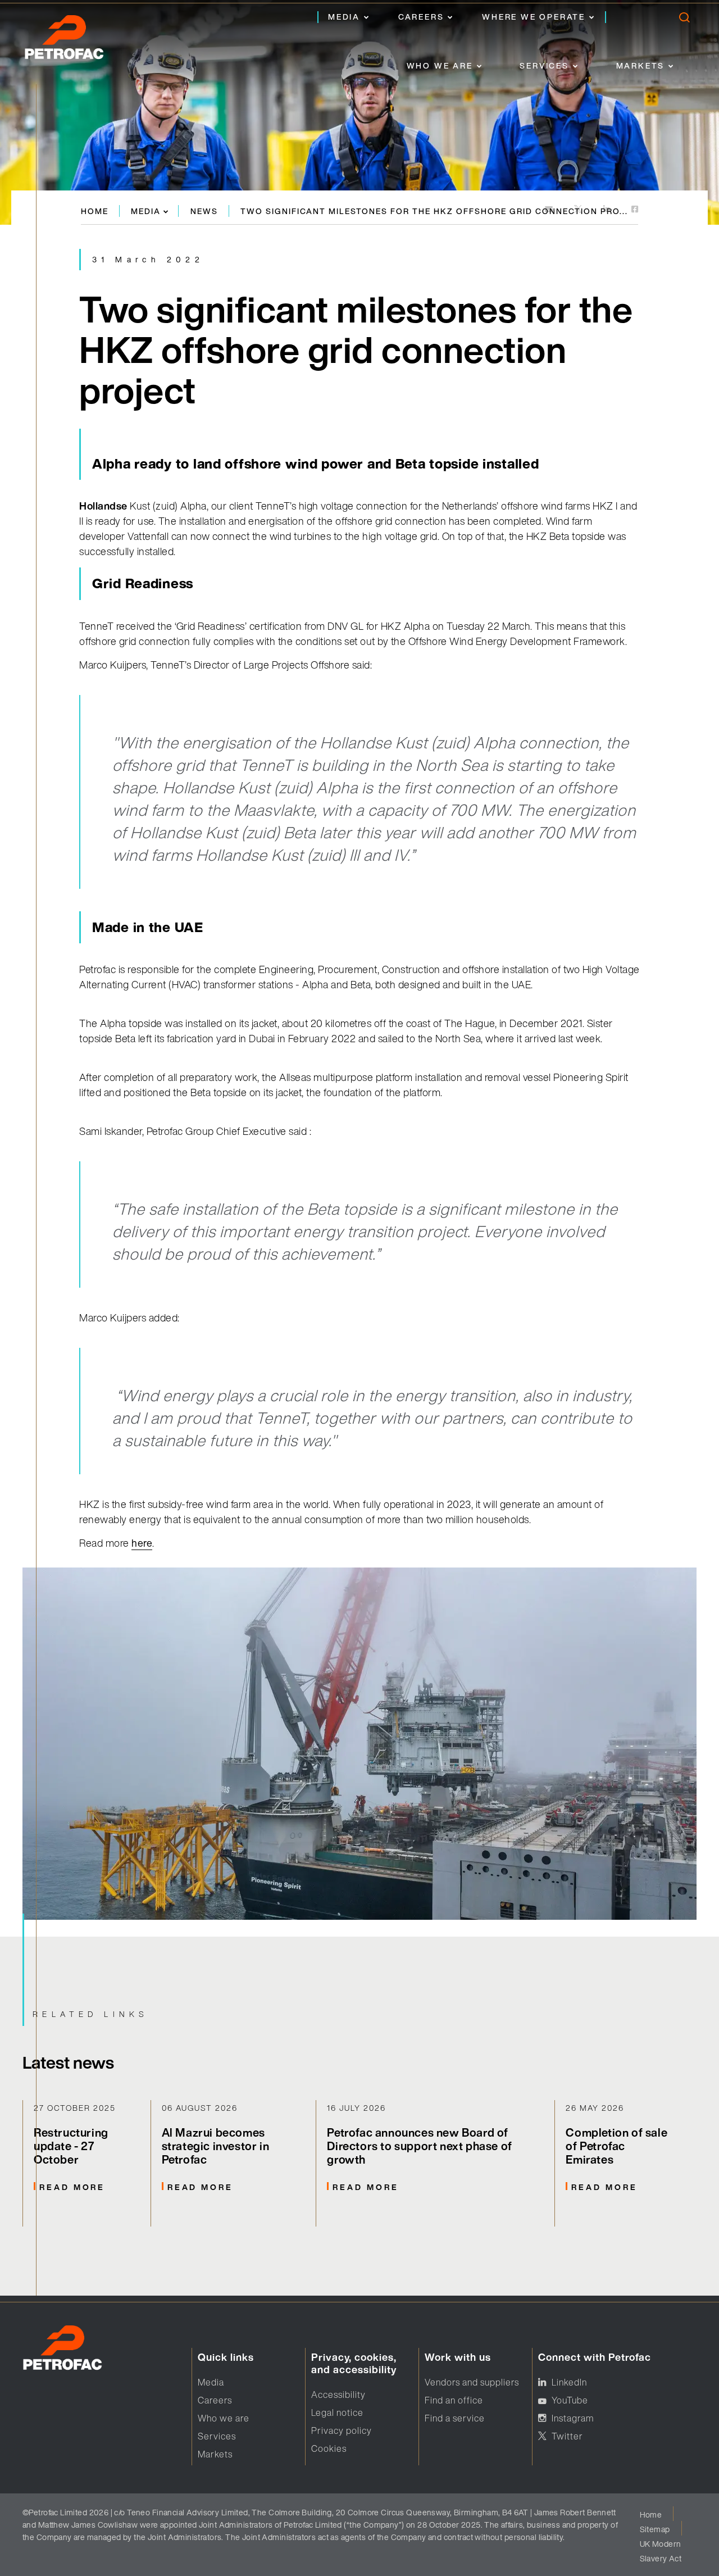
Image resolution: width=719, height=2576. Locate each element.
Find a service (455, 2418)
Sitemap (655, 2529)
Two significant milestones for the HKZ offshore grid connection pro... (434, 211)
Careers (421, 17)
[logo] (76, 40)
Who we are (440, 65)
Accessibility (338, 2395)
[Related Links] (87, 2163)
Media (344, 17)
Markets (641, 65)
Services (544, 65)
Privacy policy (342, 2430)
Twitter (567, 2436)
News (204, 211)
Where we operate (534, 17)
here (142, 1543)
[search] (684, 20)
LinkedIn (569, 2382)
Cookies (329, 2448)
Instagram (573, 2418)
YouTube (570, 2400)
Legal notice (337, 2413)
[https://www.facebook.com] (635, 210)
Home (95, 211)
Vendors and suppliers (472, 2382)
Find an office (454, 2400)
